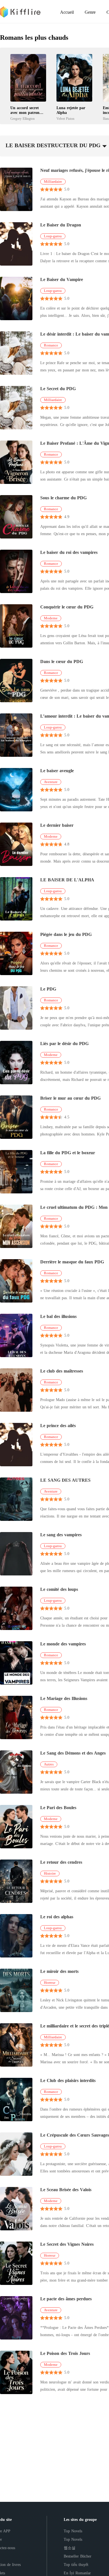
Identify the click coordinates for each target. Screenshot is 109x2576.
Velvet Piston (65, 119)
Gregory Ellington (22, 119)
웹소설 (70, 2548)
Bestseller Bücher (78, 2556)
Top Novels (73, 2531)
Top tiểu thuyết (76, 2565)
